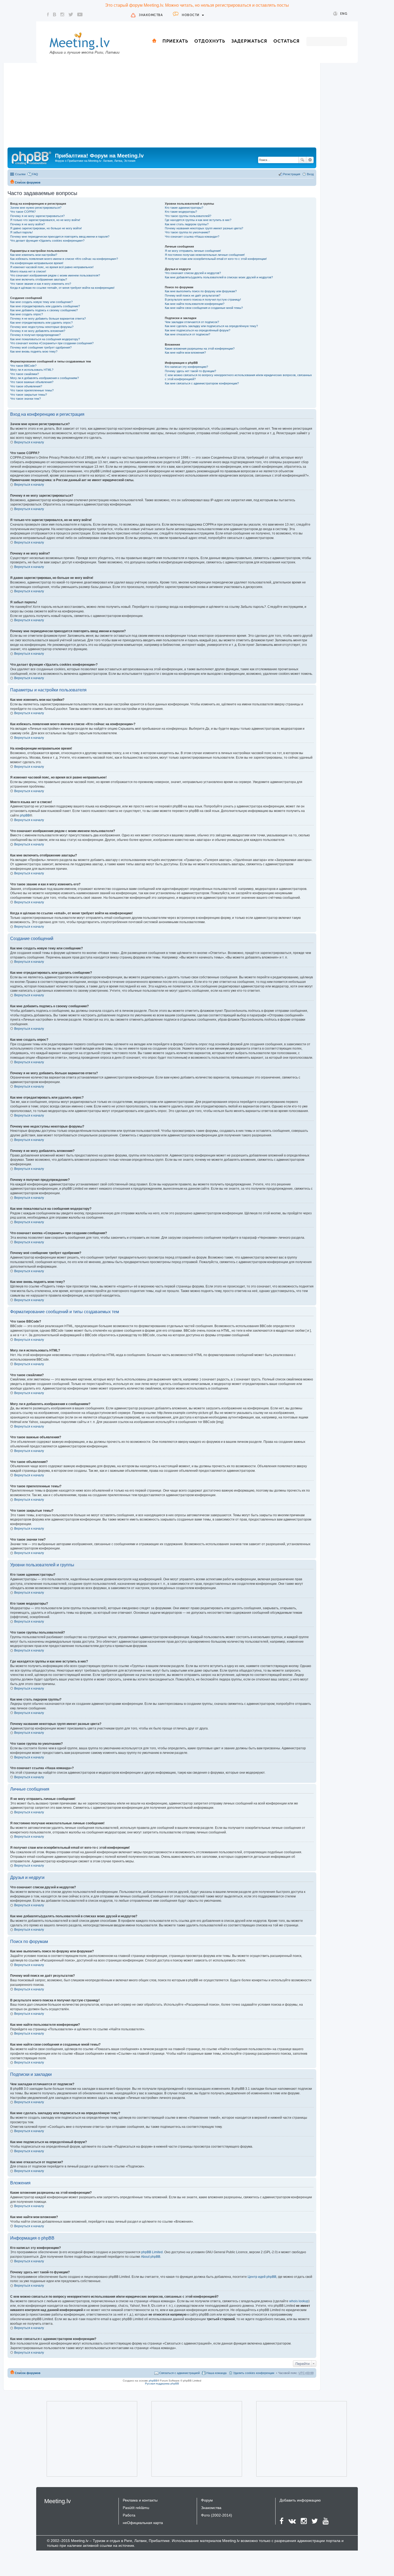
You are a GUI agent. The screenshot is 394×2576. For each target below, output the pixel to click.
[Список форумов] (32, 157)
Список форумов (28, 182)
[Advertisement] (162, 107)
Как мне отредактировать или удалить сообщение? (45, 306)
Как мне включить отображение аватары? (39, 279)
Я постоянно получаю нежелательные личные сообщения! (205, 255)
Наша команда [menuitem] (216, 2373)
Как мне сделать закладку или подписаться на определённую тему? (211, 326)
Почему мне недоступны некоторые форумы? (42, 327)
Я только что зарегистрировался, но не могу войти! (45, 220)
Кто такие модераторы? (181, 212)
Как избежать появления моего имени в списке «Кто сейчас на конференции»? (64, 259)
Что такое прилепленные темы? (32, 390)
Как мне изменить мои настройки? (34, 255)
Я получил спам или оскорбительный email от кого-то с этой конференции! (216, 259)
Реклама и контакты (140, 2500)
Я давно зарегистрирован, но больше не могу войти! (46, 228)
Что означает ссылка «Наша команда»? (192, 237)
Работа (129, 2515)
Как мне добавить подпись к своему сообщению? (44, 310)
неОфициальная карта (143, 2523)
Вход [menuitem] (310, 174)
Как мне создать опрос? (27, 314)
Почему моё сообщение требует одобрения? (41, 347)
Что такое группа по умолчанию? (187, 232)
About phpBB (151, 2257)
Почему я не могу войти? (27, 224)
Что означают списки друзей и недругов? (193, 273)
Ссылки (20, 174)
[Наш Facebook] (48, 14)
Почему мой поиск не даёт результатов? (193, 295)
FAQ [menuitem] (35, 174)
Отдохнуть (210, 41)
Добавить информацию (300, 2500)
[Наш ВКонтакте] (55, 14)
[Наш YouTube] (80, 14)
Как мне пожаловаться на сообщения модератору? (45, 339)
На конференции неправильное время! (37, 263)
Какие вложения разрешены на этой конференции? (200, 349)
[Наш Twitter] (71, 14)
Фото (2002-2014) (217, 2515)
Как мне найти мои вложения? (185, 353)
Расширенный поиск (310, 160)
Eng (344, 14)
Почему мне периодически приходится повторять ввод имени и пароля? (60, 237)
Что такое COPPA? (23, 212)
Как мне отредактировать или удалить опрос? (41, 323)
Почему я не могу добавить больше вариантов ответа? (48, 319)
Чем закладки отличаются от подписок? (192, 322)
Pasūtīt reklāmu (136, 2508)
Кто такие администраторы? (184, 208)
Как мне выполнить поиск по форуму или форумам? (201, 291)
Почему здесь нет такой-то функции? (190, 371)
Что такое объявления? (26, 386)
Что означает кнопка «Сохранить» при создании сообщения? (52, 343)
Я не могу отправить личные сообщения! (193, 251)
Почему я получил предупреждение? (35, 335)
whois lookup (299, 2301)
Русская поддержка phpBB (162, 2384)
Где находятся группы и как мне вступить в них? (198, 220)
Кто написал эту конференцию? (186, 367)
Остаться (287, 41)
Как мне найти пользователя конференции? (195, 304)
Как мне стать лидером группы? (187, 224)
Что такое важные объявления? (32, 382)
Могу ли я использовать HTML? (32, 370)
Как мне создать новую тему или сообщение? (41, 302)
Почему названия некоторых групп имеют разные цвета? (204, 228)
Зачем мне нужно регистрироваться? (36, 208)
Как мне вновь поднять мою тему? (34, 351)
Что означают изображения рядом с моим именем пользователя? (55, 275)
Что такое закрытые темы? (29, 395)
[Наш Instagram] (62, 14)
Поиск (302, 160)
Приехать (175, 41)
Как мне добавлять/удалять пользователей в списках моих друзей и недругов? (219, 277)
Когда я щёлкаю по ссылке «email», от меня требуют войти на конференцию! (62, 288)
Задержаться (249, 41)
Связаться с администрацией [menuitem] (179, 2373)
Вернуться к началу (29, 442)
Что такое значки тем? (25, 399)
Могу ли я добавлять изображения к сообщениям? (44, 378)
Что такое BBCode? (23, 366)
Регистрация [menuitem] (292, 174)
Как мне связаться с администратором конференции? (202, 383)
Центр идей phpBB (262, 2277)
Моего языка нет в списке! (28, 271)
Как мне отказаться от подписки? (187, 334)
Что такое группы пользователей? (188, 216)
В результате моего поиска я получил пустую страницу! (203, 299)
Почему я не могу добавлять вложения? (38, 331)
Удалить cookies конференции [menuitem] (254, 2373)
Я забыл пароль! (21, 232)
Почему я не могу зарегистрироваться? (37, 216)
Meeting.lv (57, 2501)
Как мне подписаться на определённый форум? (198, 330)
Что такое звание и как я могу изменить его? (41, 284)
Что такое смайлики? (25, 374)
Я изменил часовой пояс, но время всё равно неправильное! (52, 267)
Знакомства (151, 15)
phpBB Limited (152, 2252)
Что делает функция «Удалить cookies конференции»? (47, 241)
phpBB (25, 815)
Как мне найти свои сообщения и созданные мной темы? (204, 308)
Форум (207, 2500)
